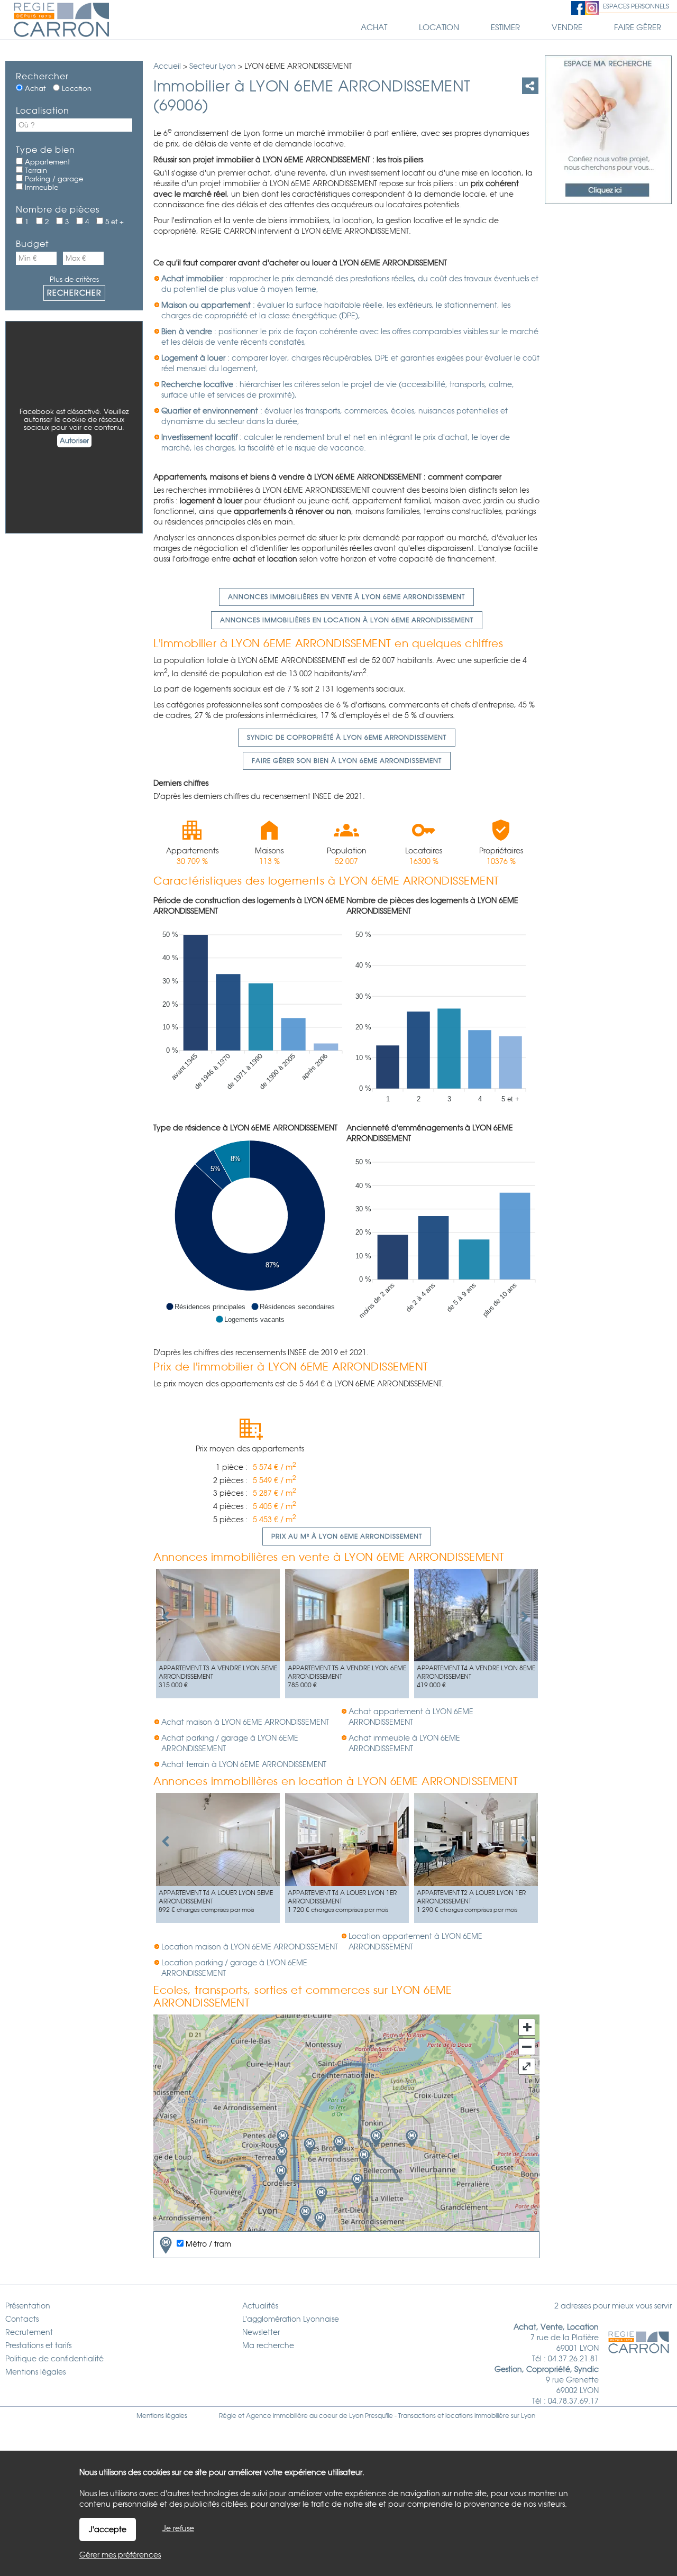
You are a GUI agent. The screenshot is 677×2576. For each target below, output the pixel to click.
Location (76, 89)
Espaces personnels (636, 6)
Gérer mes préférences (120, 2555)
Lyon (528, 2416)
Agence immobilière (277, 2416)
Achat (34, 89)
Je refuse (178, 2528)
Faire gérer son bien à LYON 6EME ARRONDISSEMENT (347, 761)
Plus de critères (74, 279)
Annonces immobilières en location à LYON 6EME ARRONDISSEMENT (347, 620)
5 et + (113, 222)
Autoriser (74, 441)
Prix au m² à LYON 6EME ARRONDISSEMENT (347, 1537)
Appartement (46, 162)
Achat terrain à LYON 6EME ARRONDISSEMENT (244, 1764)
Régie (228, 2416)
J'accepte (108, 2529)
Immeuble (40, 187)
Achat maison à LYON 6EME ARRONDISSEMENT (245, 1722)
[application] (250, 1014)
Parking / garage (53, 179)
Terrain (35, 171)
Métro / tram (207, 2244)
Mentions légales (162, 2416)
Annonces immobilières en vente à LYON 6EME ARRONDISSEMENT (346, 597)
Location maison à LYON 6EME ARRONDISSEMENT (250, 1947)
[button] (205, 1307)
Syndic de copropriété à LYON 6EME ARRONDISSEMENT (347, 738)
